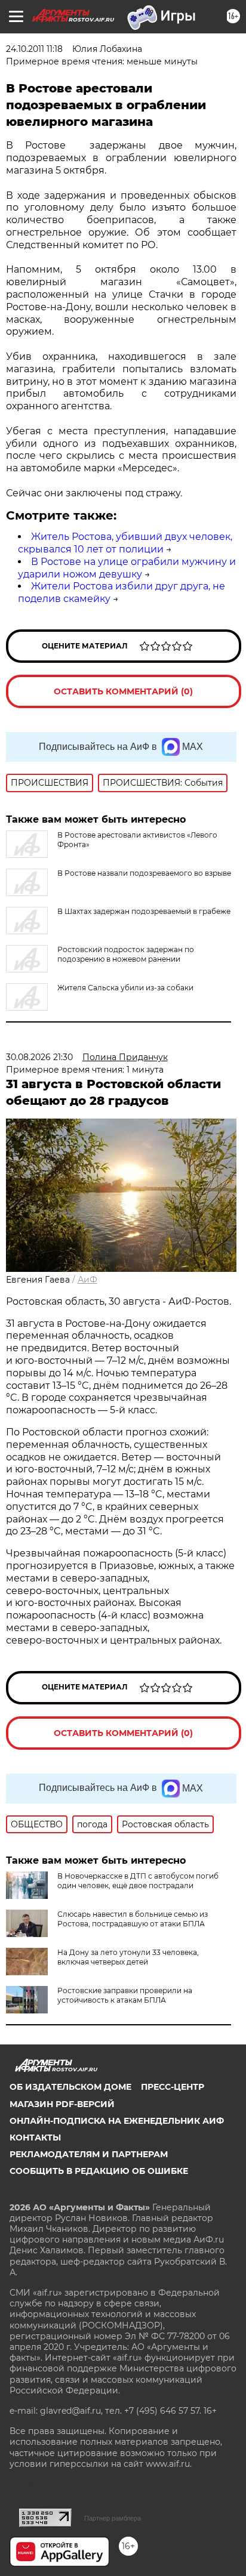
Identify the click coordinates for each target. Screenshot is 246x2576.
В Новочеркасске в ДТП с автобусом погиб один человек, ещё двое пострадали (138, 1881)
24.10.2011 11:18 (34, 49)
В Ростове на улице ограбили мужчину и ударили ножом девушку (127, 568)
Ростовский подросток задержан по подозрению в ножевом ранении (126, 954)
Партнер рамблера (113, 2518)
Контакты (35, 2138)
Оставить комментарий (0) (123, 691)
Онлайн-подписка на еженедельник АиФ (117, 2121)
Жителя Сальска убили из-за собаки (125, 988)
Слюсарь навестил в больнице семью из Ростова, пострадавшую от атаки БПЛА (133, 1919)
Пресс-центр (173, 2087)
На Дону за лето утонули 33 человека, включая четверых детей (128, 1957)
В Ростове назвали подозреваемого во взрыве (144, 873)
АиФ (87, 1280)
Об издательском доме (70, 2087)
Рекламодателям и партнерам (89, 2154)
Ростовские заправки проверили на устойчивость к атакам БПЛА (125, 1995)
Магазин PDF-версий (62, 2104)
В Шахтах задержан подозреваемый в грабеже (144, 911)
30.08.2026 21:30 (39, 1057)
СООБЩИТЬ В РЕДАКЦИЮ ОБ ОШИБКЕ (99, 2171)
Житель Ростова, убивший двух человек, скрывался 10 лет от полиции (125, 543)
